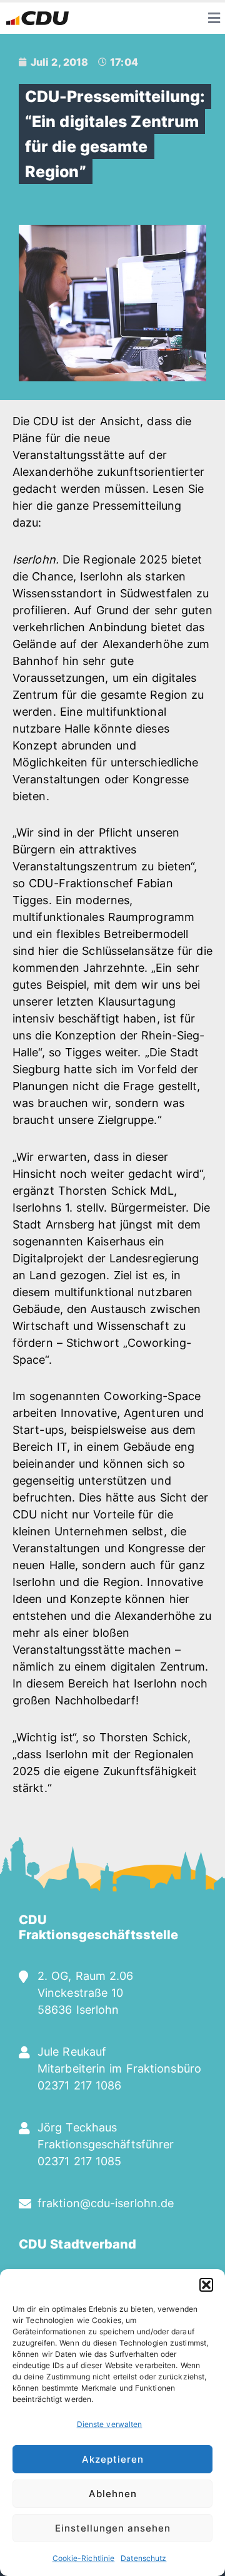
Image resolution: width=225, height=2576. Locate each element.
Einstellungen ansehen (113, 2528)
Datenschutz (143, 2558)
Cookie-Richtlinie (84, 2558)
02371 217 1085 (79, 2161)
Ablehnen (113, 2494)
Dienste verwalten (110, 2424)
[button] (206, 2285)
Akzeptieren (113, 2459)
